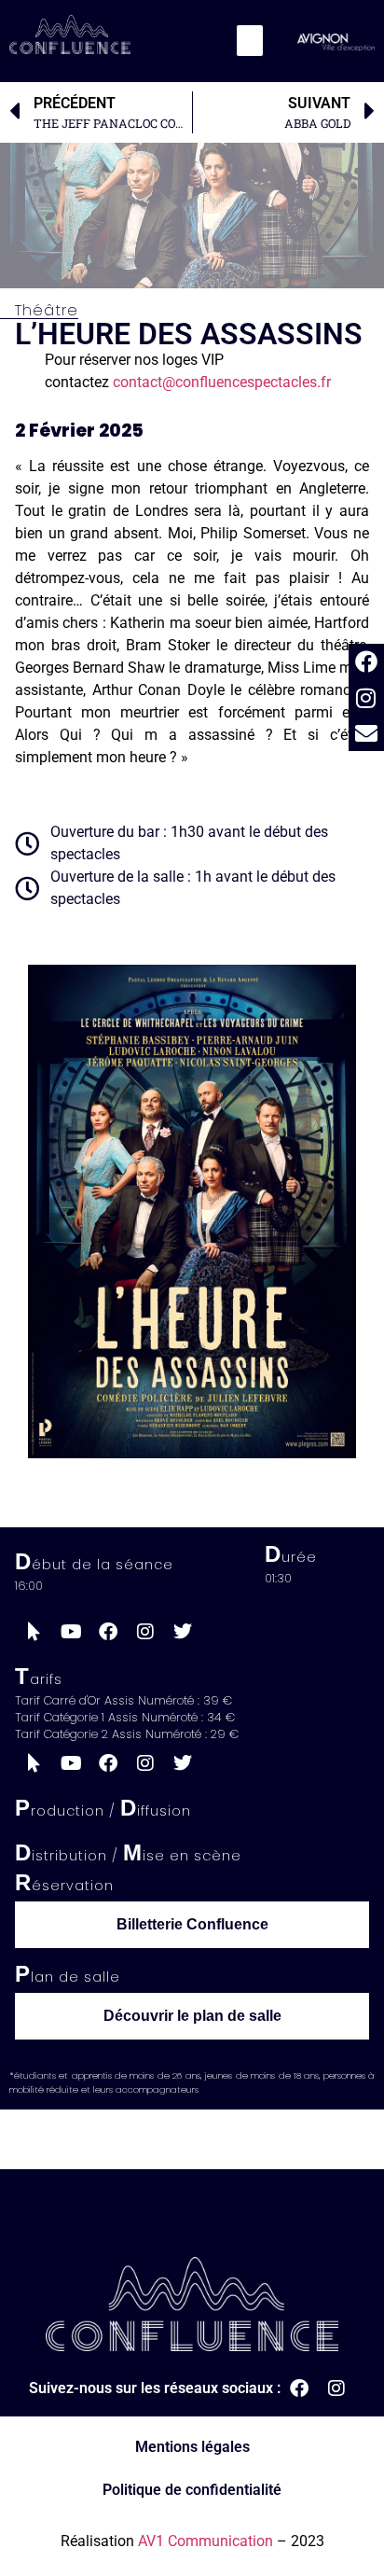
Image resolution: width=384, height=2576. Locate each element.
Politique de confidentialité (192, 2490)
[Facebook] (366, 661)
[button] (250, 41)
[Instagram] (366, 698)
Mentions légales (192, 2447)
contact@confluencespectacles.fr (222, 382)
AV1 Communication (206, 2541)
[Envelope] (366, 733)
